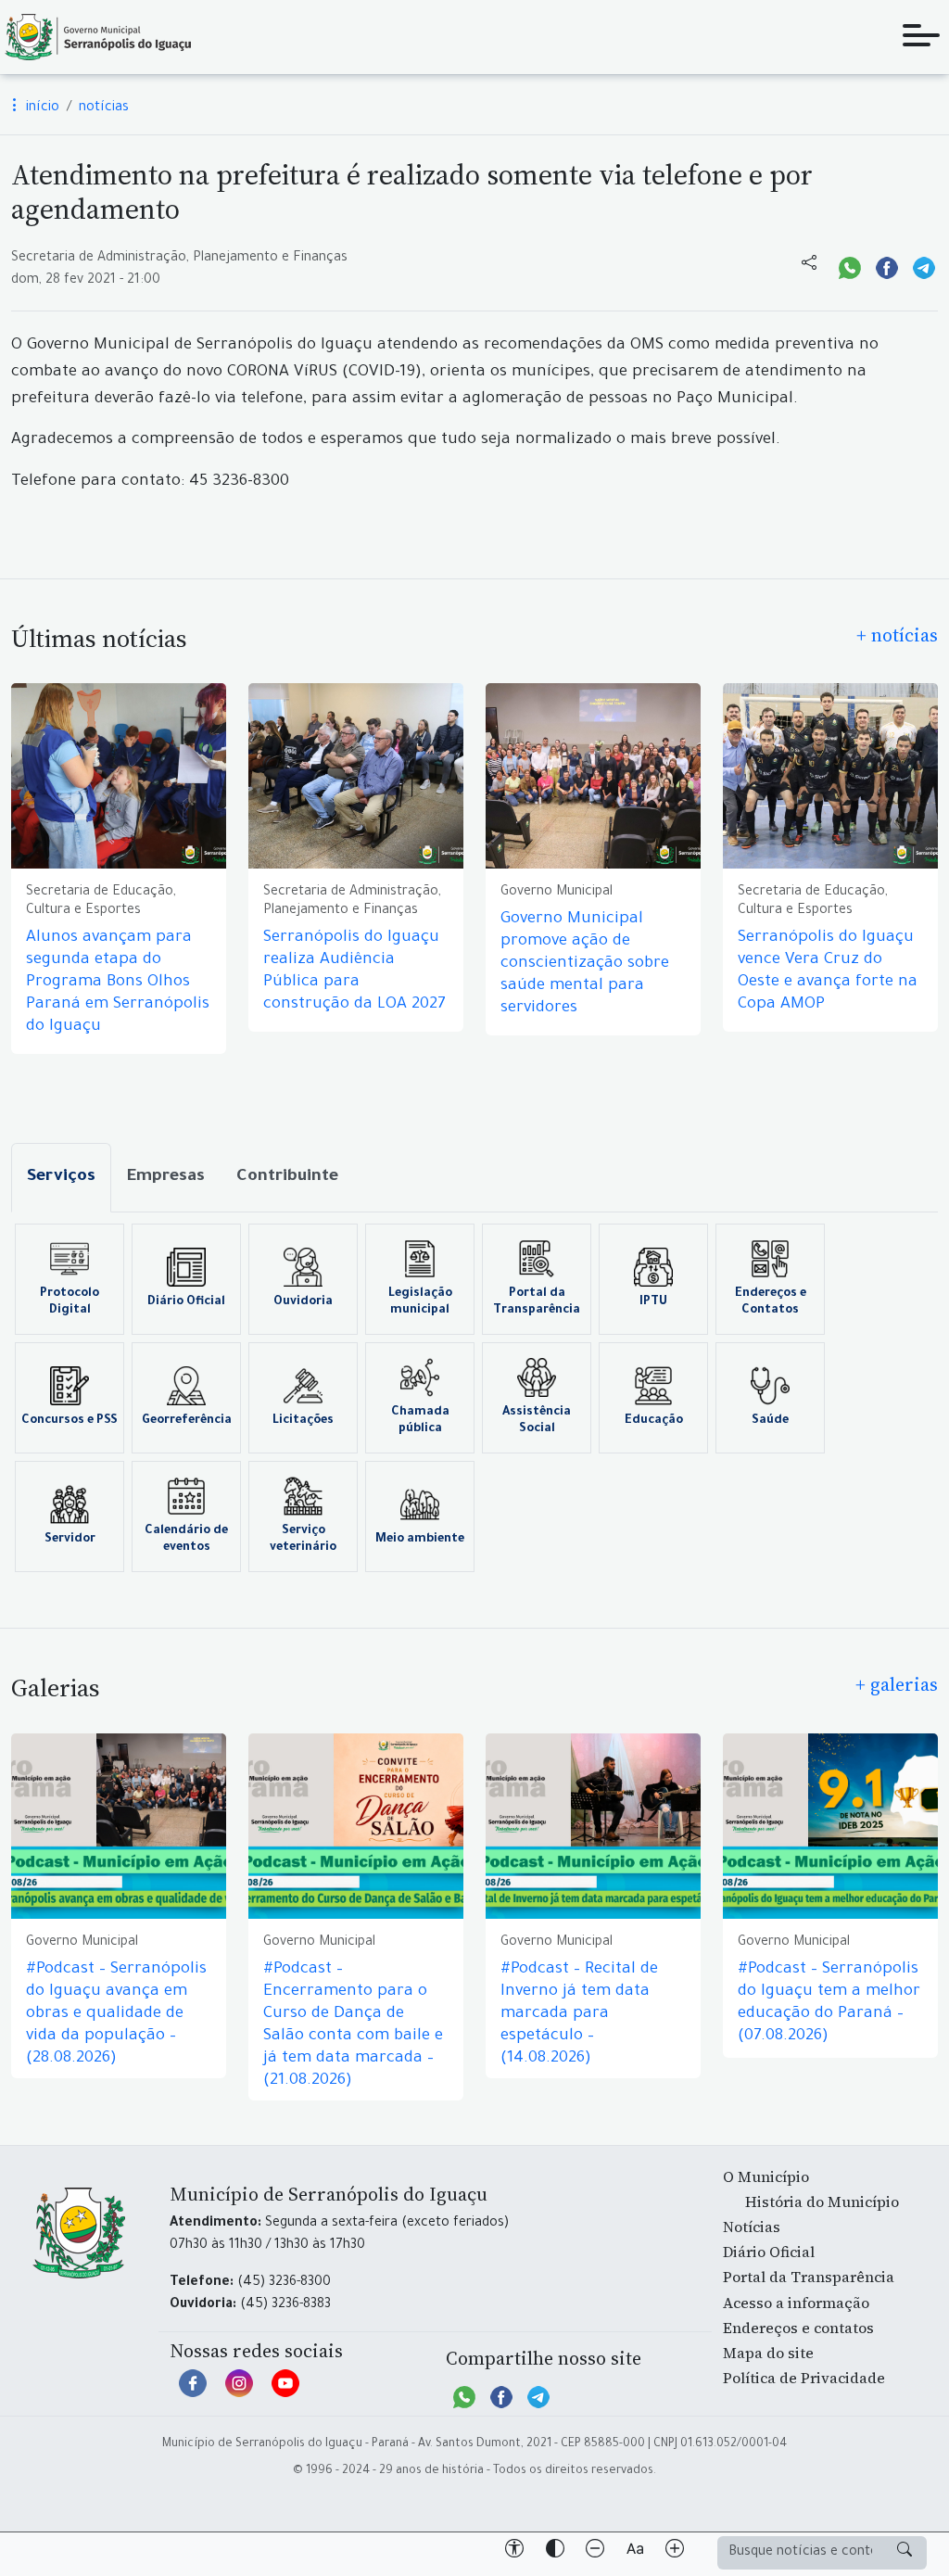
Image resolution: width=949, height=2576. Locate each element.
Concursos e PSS (70, 1421)
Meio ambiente (420, 1540)
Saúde (770, 1421)
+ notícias (897, 635)
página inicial (97, 37)
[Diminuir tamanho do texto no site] (595, 2552)
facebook (193, 2392)
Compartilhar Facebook (887, 266)
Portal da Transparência (537, 1302)
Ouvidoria (303, 1302)
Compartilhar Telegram (924, 266)
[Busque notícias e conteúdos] (905, 2553)
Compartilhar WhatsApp (850, 266)
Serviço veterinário (303, 1540)
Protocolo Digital (70, 1302)
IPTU (653, 1302)
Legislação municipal (420, 1302)
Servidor (70, 1540)
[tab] (61, 1178)
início (41, 108)
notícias (104, 108)
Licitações (303, 1421)
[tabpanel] (474, 1398)
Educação (654, 1421)
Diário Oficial (186, 1302)
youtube (285, 2392)
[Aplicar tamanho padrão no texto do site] (635, 2552)
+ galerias (897, 1684)
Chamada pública (420, 1421)
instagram (239, 2392)
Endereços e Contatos (771, 1302)
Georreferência (187, 1421)
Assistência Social (537, 1421)
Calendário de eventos (186, 1540)
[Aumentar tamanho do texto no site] (675, 2552)
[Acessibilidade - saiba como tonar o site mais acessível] (514, 2552)
